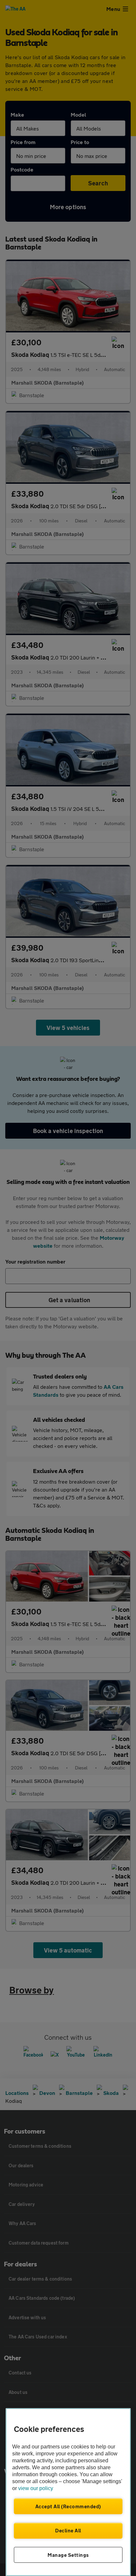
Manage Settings (68, 2555)
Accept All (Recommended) (68, 2506)
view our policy (36, 2488)
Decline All (68, 2530)
